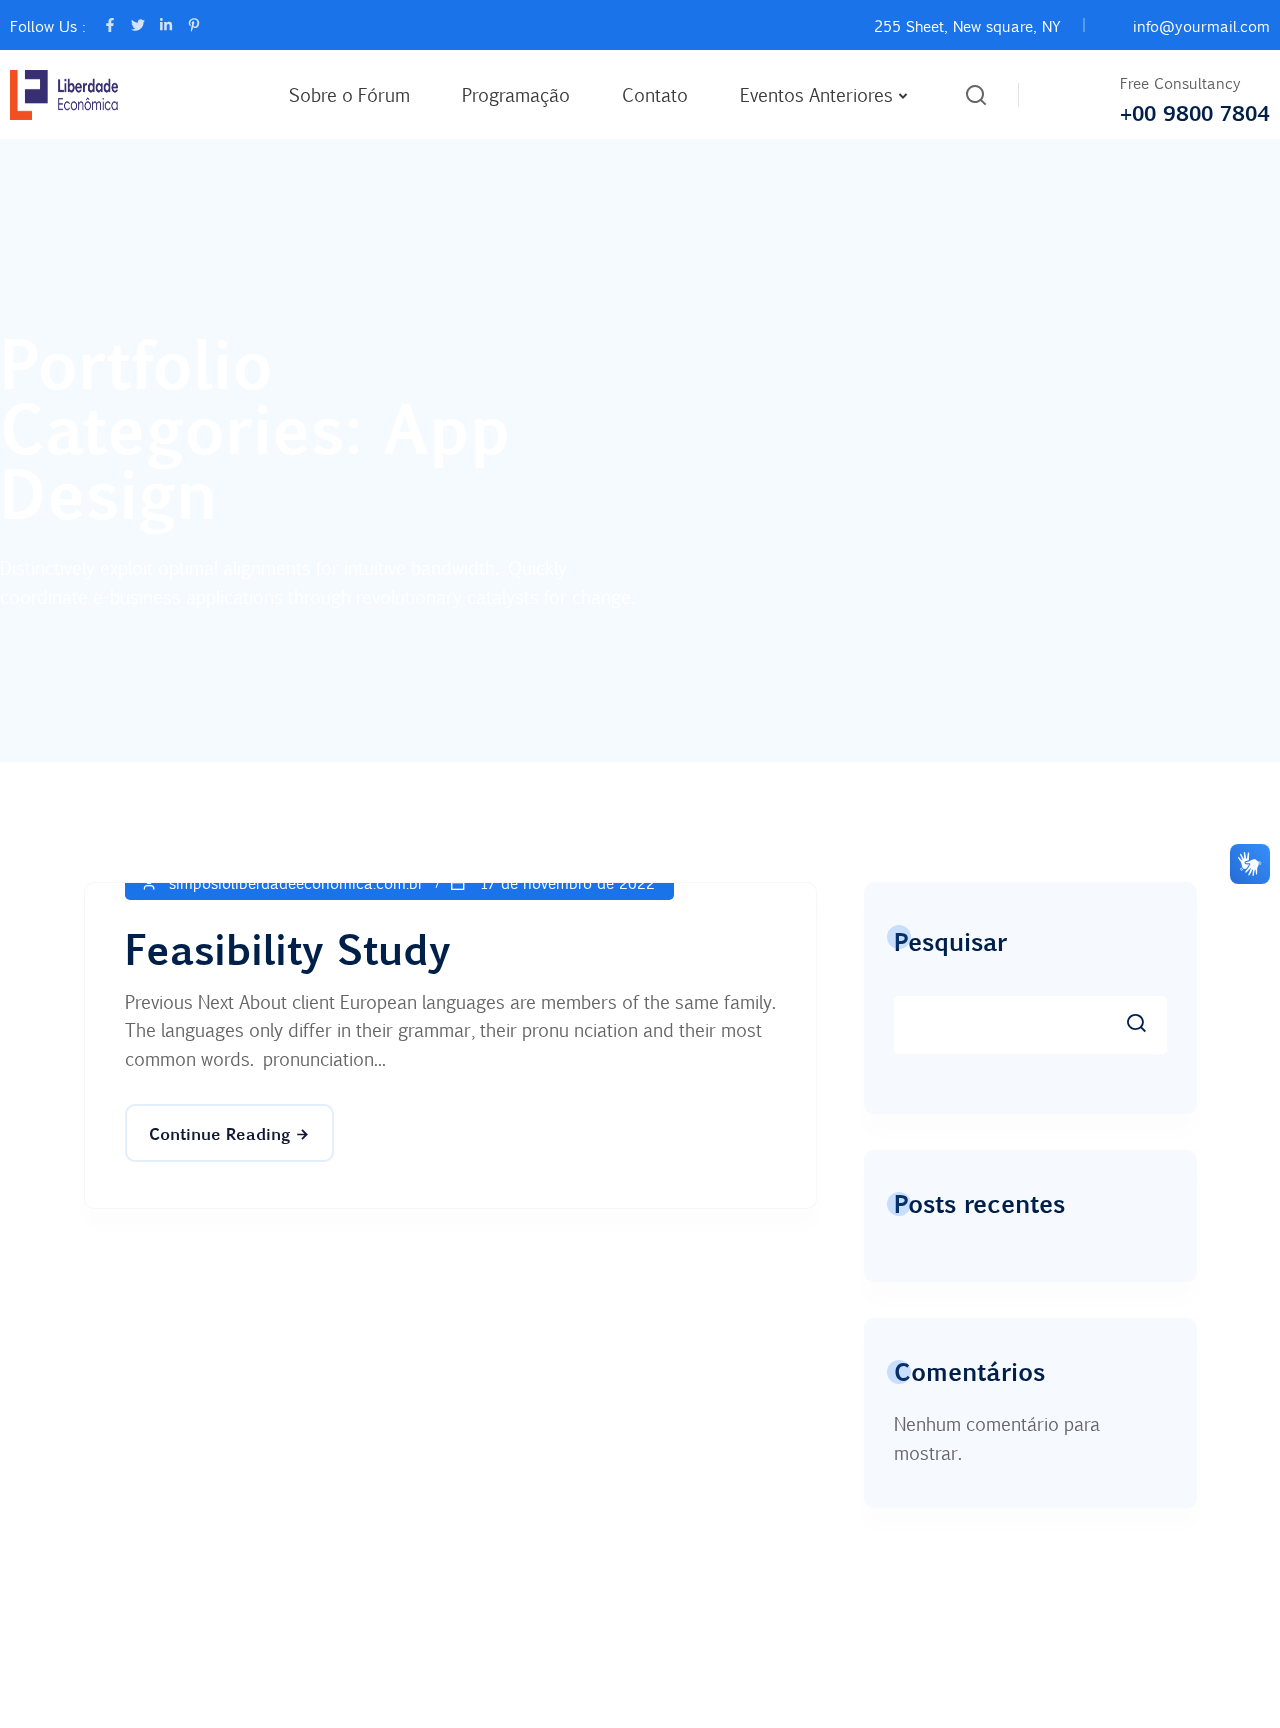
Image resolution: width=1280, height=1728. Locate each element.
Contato (655, 94)
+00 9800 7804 (1195, 112)
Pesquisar (950, 940)
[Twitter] (138, 25)
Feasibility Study (288, 947)
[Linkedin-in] (166, 25)
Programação (516, 94)
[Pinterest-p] (194, 25)
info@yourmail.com (1201, 25)
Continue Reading (219, 1132)
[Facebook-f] (110, 25)
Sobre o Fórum (349, 94)
